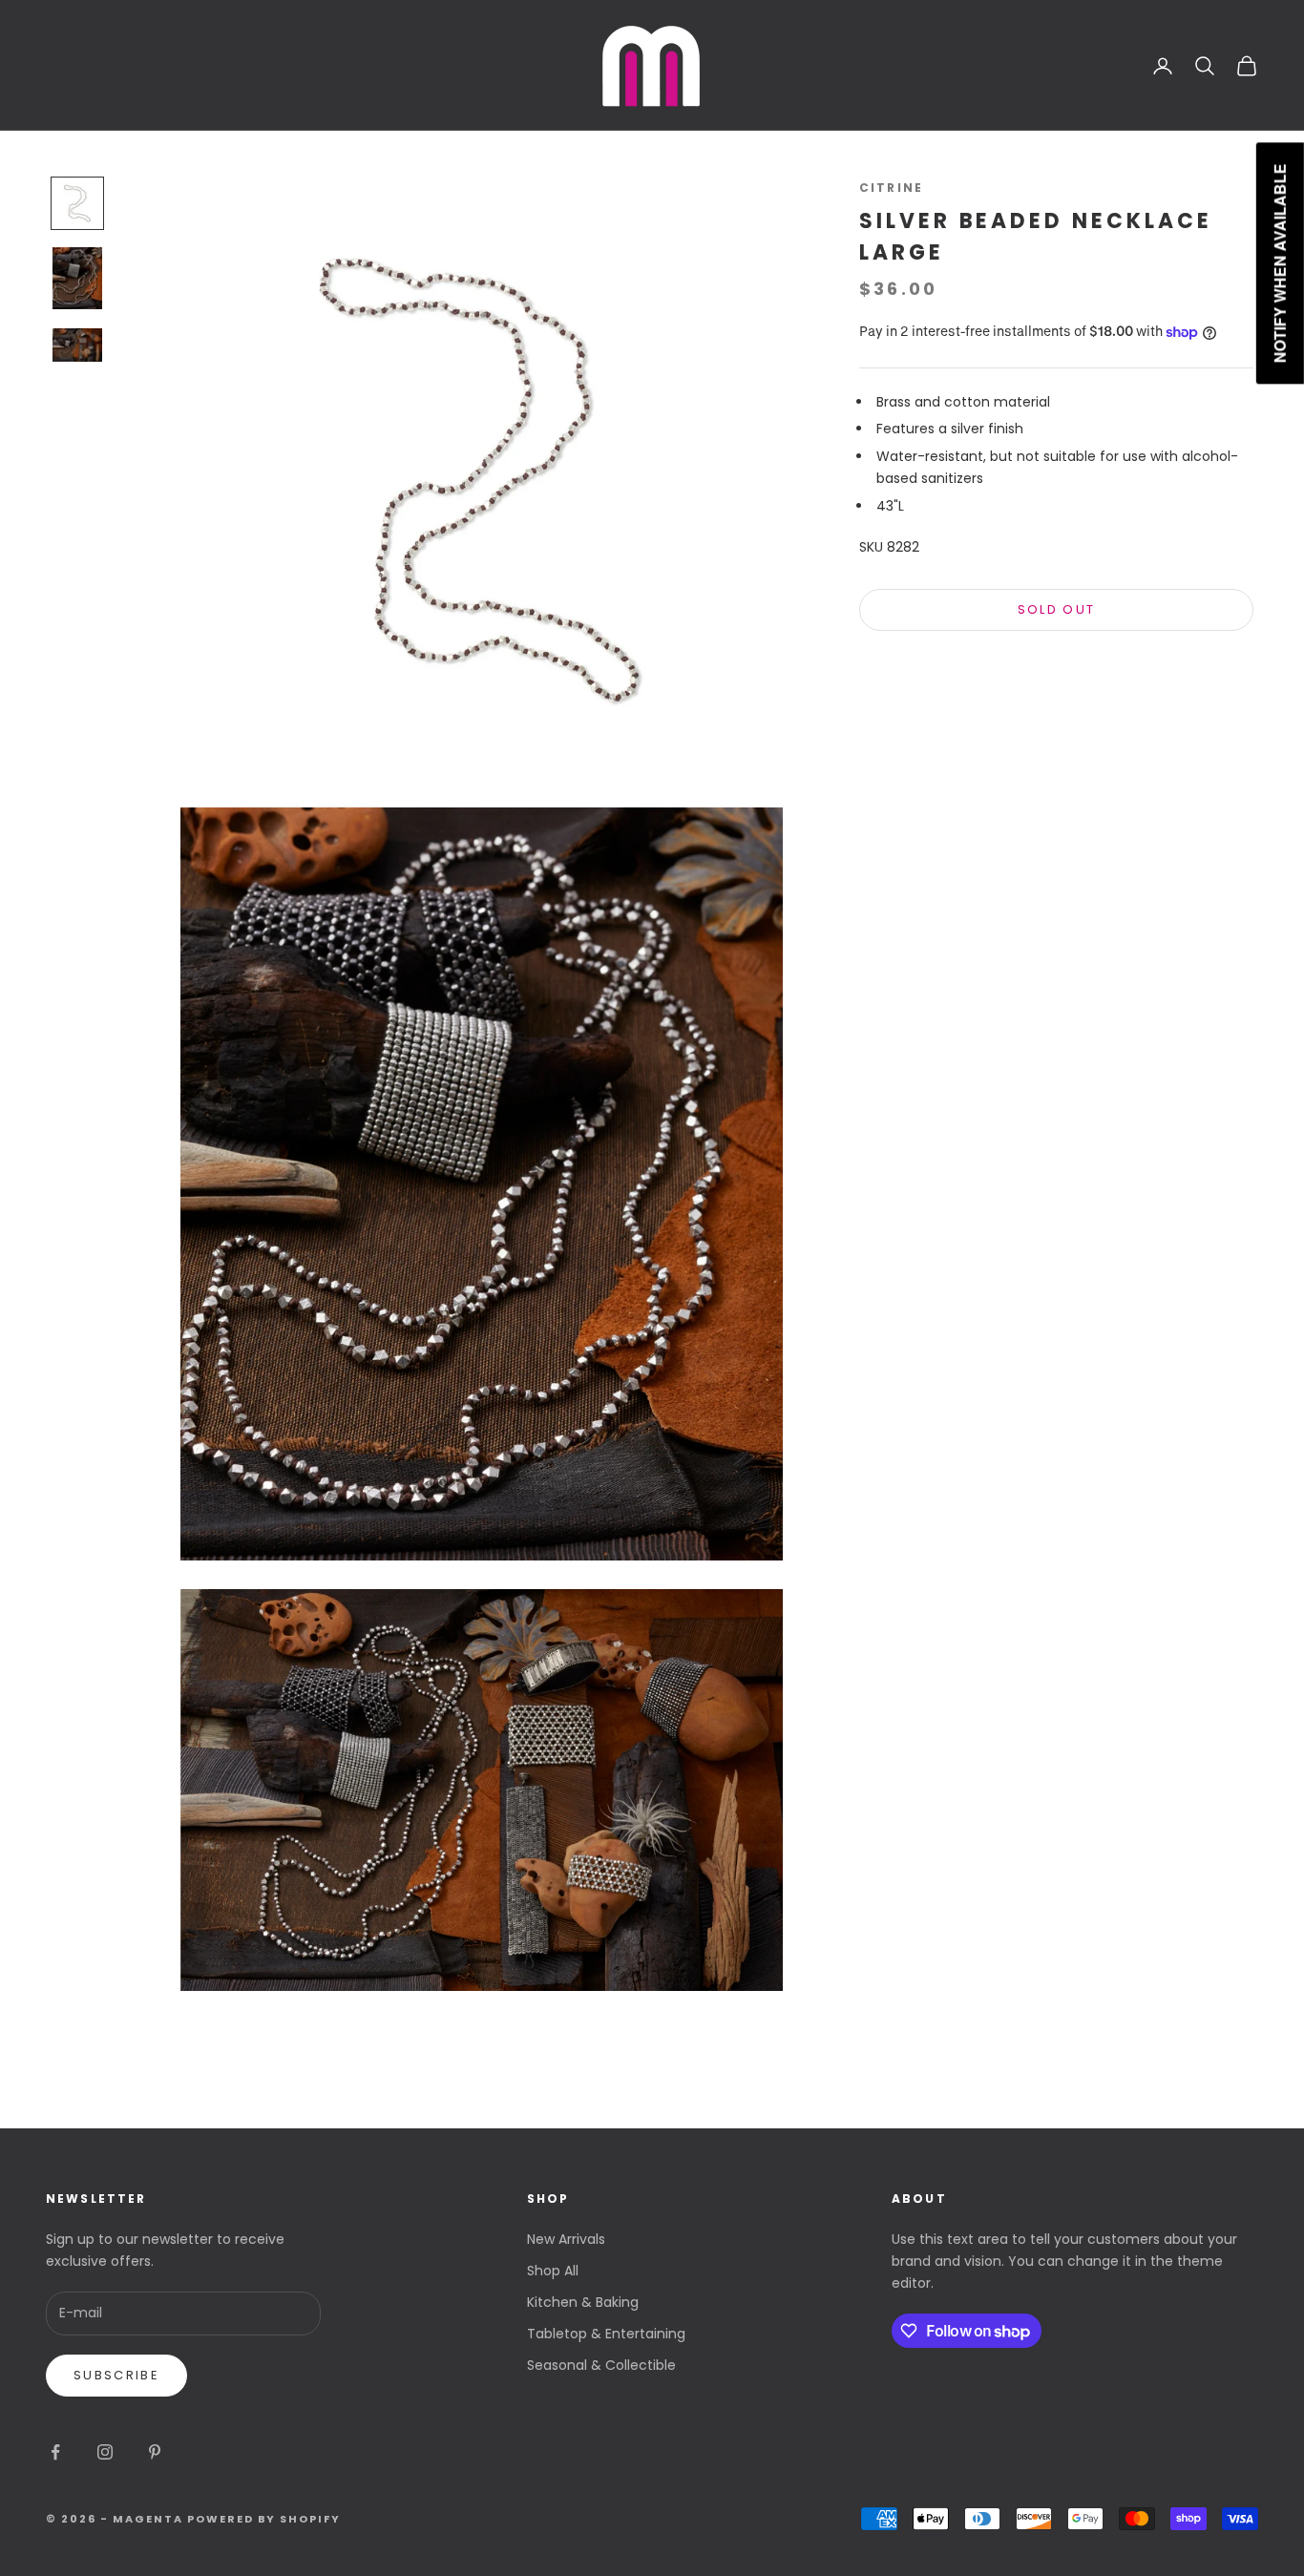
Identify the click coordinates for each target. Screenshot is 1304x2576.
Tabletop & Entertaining (606, 2334)
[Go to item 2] (77, 278)
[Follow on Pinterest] (155, 2452)
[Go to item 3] (77, 345)
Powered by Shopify (264, 2519)
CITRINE (891, 188)
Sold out (1057, 610)
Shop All (553, 2271)
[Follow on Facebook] (55, 2452)
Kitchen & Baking (583, 2302)
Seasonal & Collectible (601, 2365)
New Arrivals (566, 2239)
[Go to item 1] (77, 203)
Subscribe (116, 2375)
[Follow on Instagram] (105, 2452)
